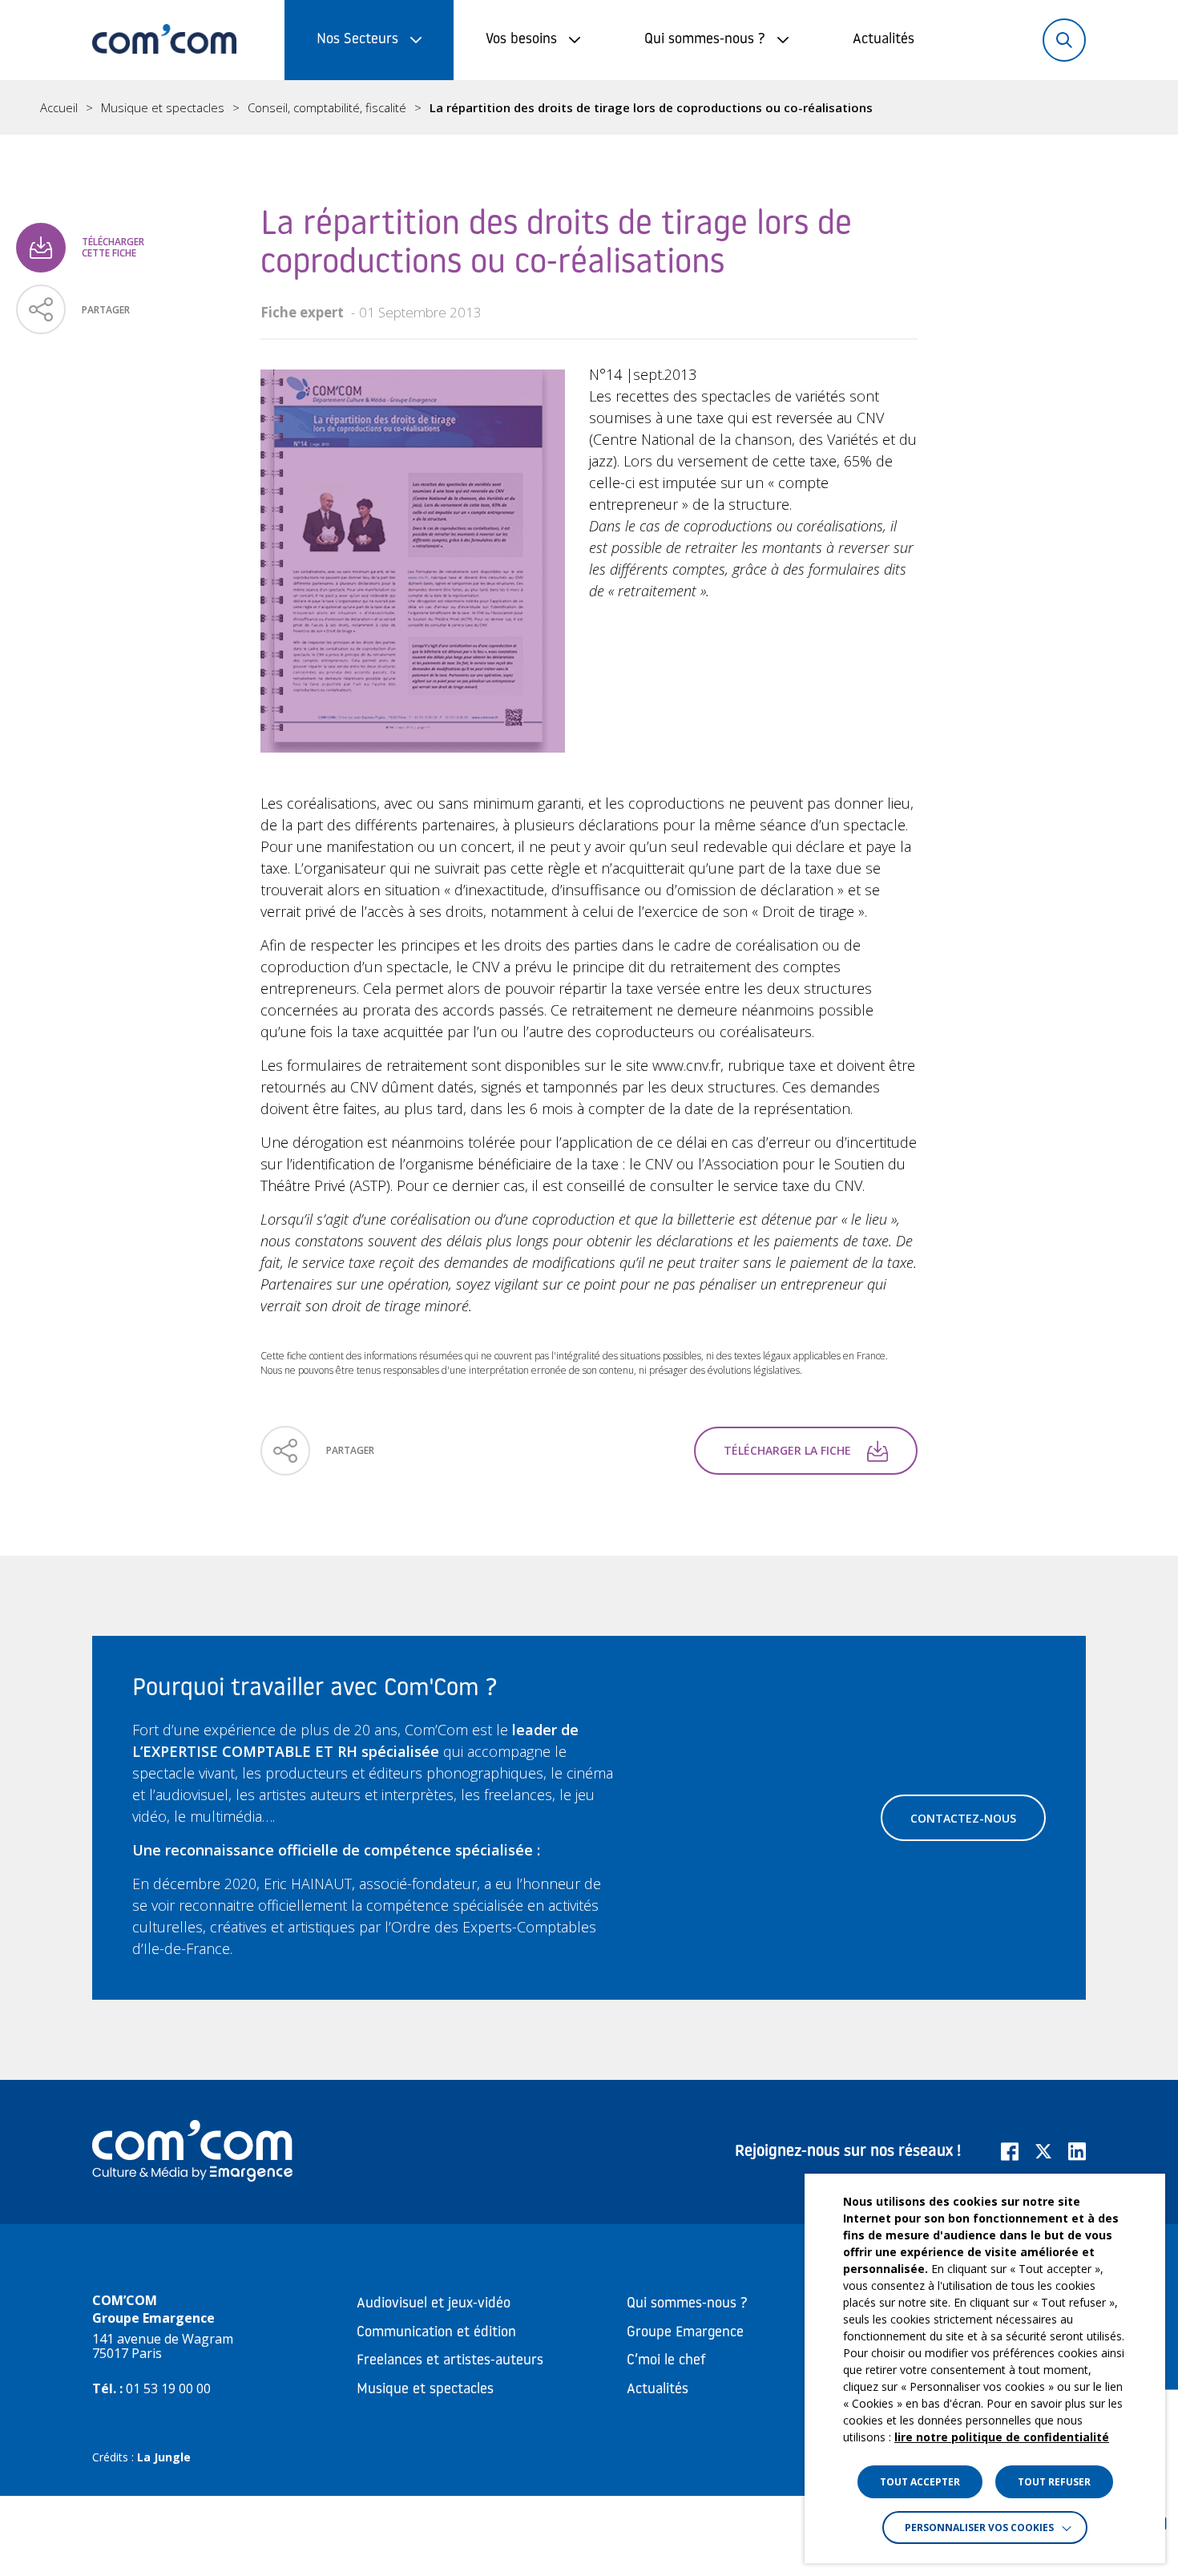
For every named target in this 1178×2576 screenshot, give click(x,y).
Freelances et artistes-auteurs (450, 2361)
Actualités (883, 40)
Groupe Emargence (685, 2333)
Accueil (59, 108)
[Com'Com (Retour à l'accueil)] (164, 40)
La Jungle (164, 2457)
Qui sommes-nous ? (705, 40)
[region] (589, 107)
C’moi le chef (666, 2361)
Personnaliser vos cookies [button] (979, 2528)
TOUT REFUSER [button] (1054, 2482)
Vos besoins (521, 40)
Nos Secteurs (357, 40)
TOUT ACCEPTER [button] (920, 2482)
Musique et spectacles (163, 108)
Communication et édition (436, 2333)
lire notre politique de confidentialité (1002, 2437)
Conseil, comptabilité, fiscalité (327, 108)
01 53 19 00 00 (168, 2388)
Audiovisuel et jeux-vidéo (434, 2304)
